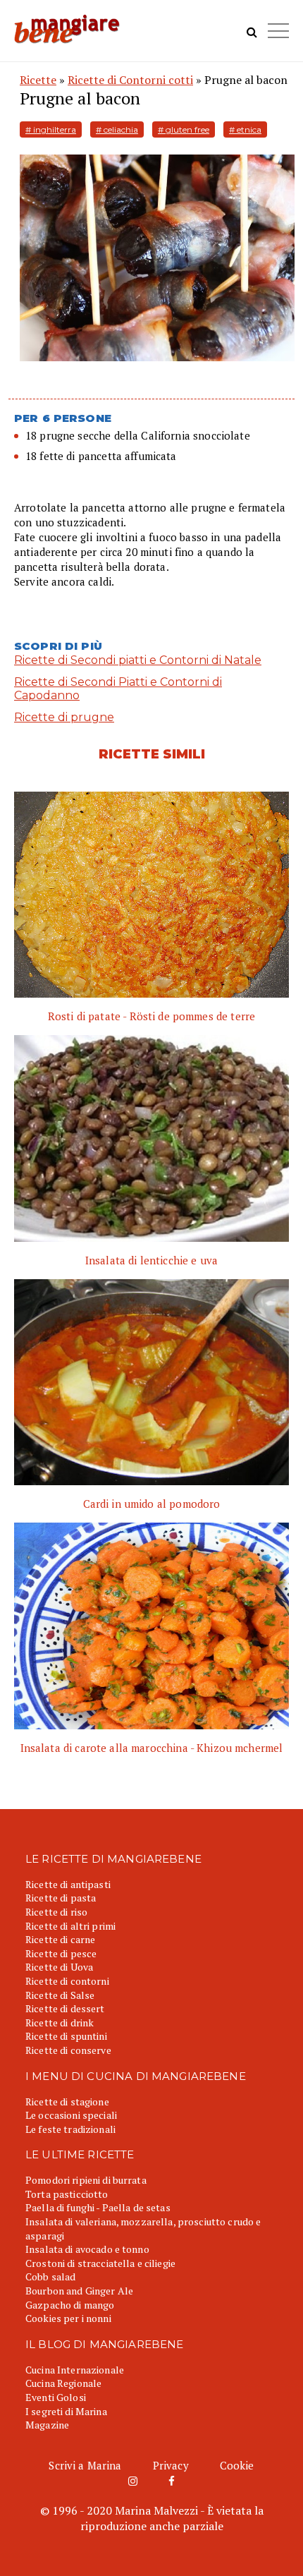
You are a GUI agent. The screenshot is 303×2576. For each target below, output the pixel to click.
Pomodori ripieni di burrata (86, 2180)
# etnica (245, 129)
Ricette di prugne (64, 717)
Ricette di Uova (59, 1967)
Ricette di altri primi (70, 1926)
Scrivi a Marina (85, 2465)
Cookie (237, 2465)
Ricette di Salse (60, 1995)
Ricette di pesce (61, 1953)
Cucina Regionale (63, 2383)
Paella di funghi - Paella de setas (98, 2207)
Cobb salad (50, 2276)
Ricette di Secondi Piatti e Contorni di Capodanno (118, 689)
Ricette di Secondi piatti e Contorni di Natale (138, 660)
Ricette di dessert (65, 2008)
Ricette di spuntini (66, 2036)
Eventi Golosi (56, 2397)
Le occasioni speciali (71, 2115)
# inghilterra (51, 129)
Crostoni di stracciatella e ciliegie (100, 2263)
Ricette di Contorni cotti (130, 80)
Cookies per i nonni (68, 2318)
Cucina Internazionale (75, 2370)
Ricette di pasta (61, 1898)
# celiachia (117, 129)
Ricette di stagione (67, 2102)
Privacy (171, 2465)
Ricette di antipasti (68, 1884)
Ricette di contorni (67, 1981)
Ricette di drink (60, 2022)
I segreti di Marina (66, 2411)
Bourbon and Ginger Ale (79, 2291)
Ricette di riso (56, 1912)
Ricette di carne (60, 1939)
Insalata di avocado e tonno (87, 2249)
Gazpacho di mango (70, 2305)
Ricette (38, 80)
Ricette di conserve (68, 2050)
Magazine (47, 2425)
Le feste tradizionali (70, 2129)
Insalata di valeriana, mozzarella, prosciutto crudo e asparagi (143, 2229)
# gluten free (184, 129)
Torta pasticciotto (67, 2194)
